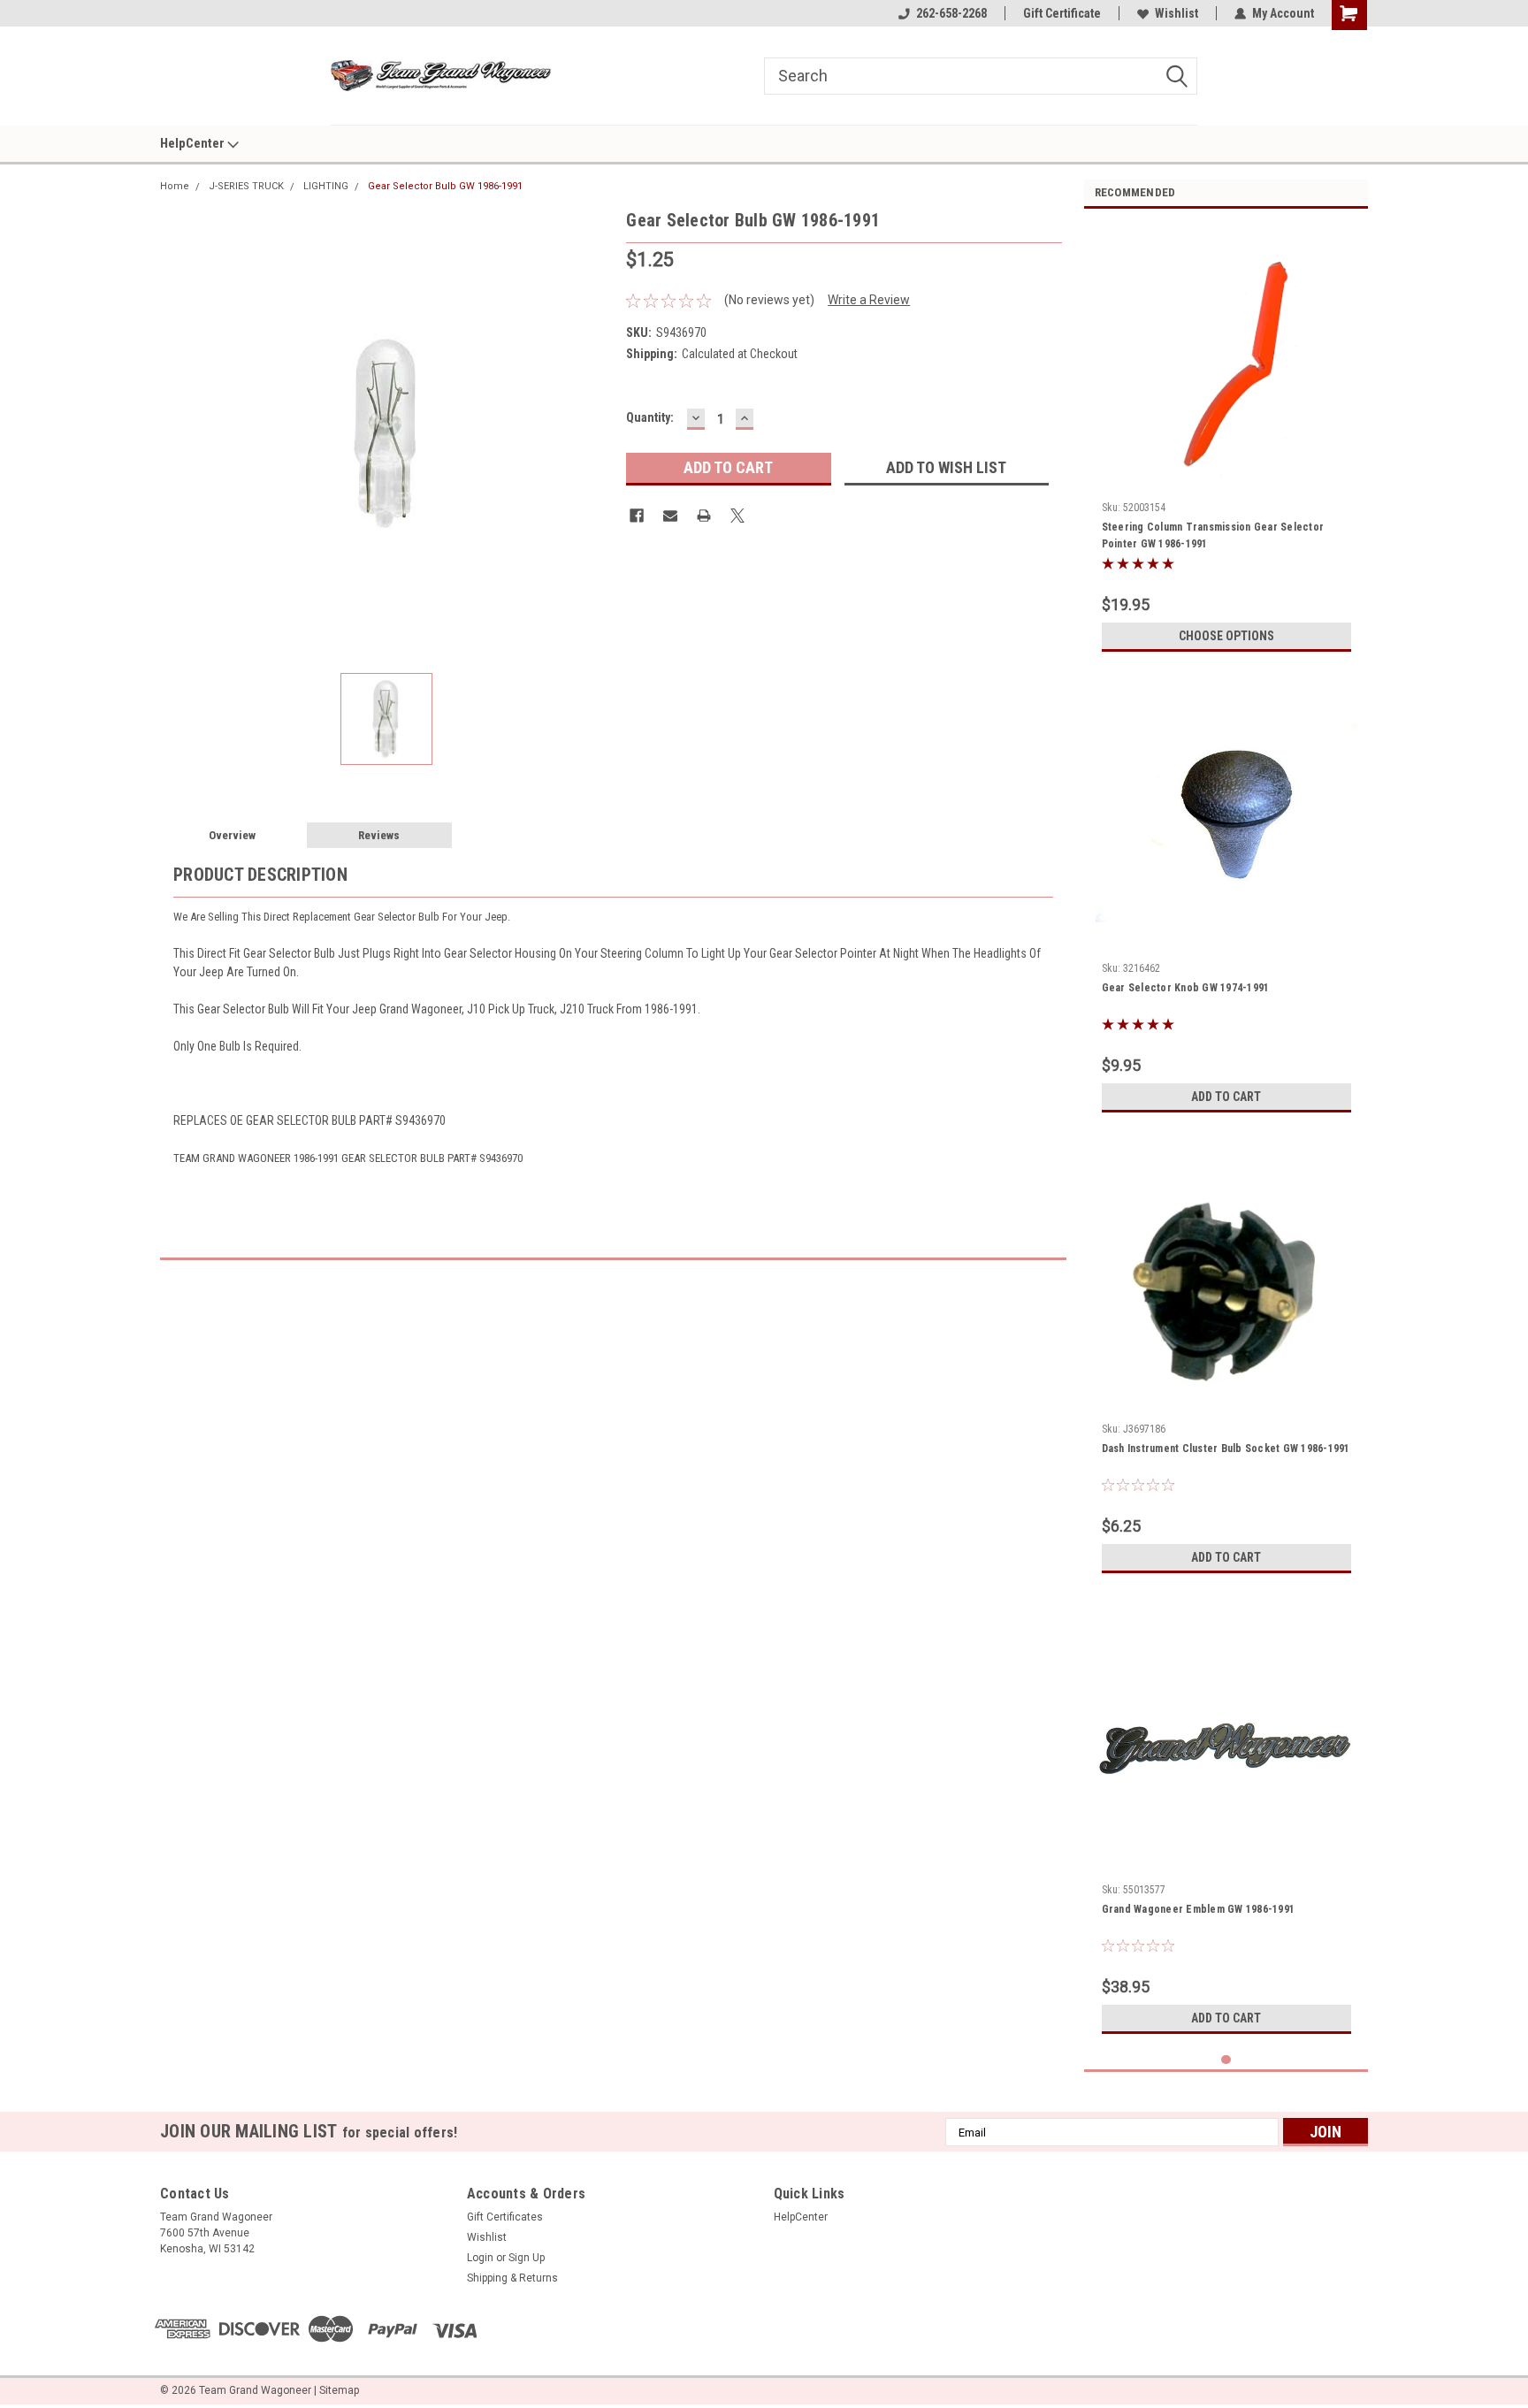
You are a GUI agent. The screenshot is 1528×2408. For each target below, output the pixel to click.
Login (480, 2258)
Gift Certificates (505, 2217)
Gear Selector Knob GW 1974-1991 (1186, 988)
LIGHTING (326, 186)
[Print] (704, 516)
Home (175, 186)
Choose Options (1226, 636)
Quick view (1226, 942)
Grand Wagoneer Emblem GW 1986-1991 (1199, 1909)
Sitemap (339, 2390)
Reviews (379, 835)
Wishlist (1177, 13)
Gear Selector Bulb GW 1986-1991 (445, 186)
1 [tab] (1226, 2060)
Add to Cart (1226, 1097)
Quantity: (650, 417)
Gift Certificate (1062, 13)
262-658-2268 (951, 13)
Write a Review (869, 300)
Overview (232, 835)
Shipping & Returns (512, 2278)
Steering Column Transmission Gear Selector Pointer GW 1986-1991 (1213, 535)
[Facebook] (637, 516)
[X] (737, 516)
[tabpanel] (1226, 441)
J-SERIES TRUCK (246, 186)
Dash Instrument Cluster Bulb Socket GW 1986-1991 (1226, 1449)
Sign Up (527, 2258)
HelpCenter (194, 143)
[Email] (670, 516)
